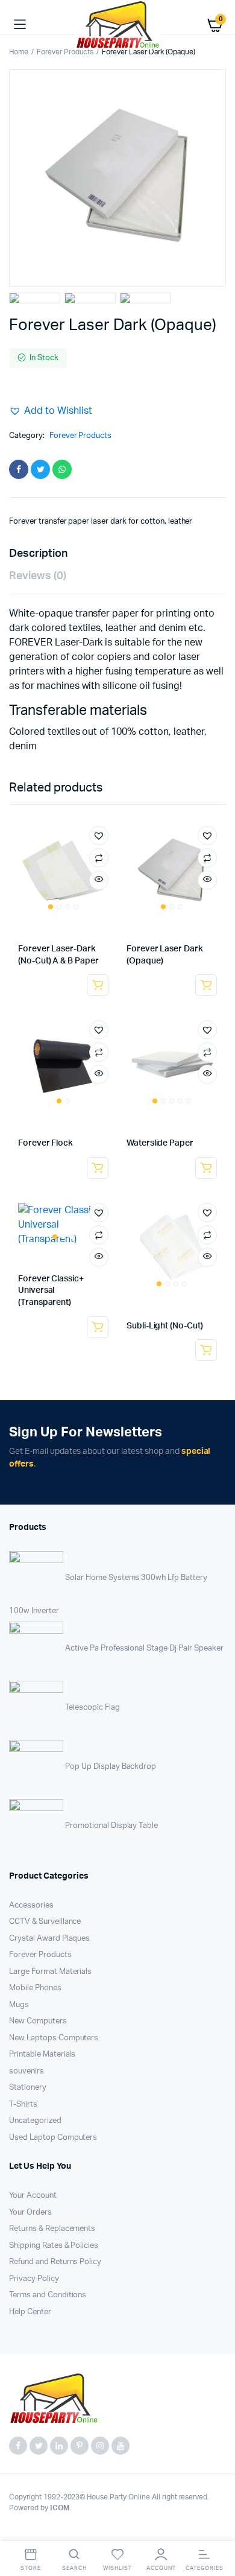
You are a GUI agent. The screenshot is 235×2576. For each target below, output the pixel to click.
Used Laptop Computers (53, 2138)
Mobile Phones (35, 1988)
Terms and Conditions (48, 2295)
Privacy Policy (34, 2279)
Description (38, 554)
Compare (99, 858)
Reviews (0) (38, 576)
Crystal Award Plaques (49, 1939)
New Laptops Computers (54, 2038)
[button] (51, 411)
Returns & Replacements (52, 2229)
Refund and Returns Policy (55, 2262)
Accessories (31, 1905)
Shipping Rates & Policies (54, 2246)
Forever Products (65, 52)
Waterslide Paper (160, 1143)
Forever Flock (45, 1143)
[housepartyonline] (117, 25)
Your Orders (30, 2213)
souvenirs (27, 2071)
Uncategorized (35, 2121)
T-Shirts (23, 2105)
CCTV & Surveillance (45, 1922)
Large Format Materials (50, 1972)
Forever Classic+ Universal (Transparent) (51, 1291)
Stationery (28, 2088)
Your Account (33, 2196)
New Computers (38, 2021)
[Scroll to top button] (216, 2528)
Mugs (19, 2005)
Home (19, 52)
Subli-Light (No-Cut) (165, 1326)
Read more (98, 985)
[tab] (111, 554)
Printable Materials (42, 2054)
